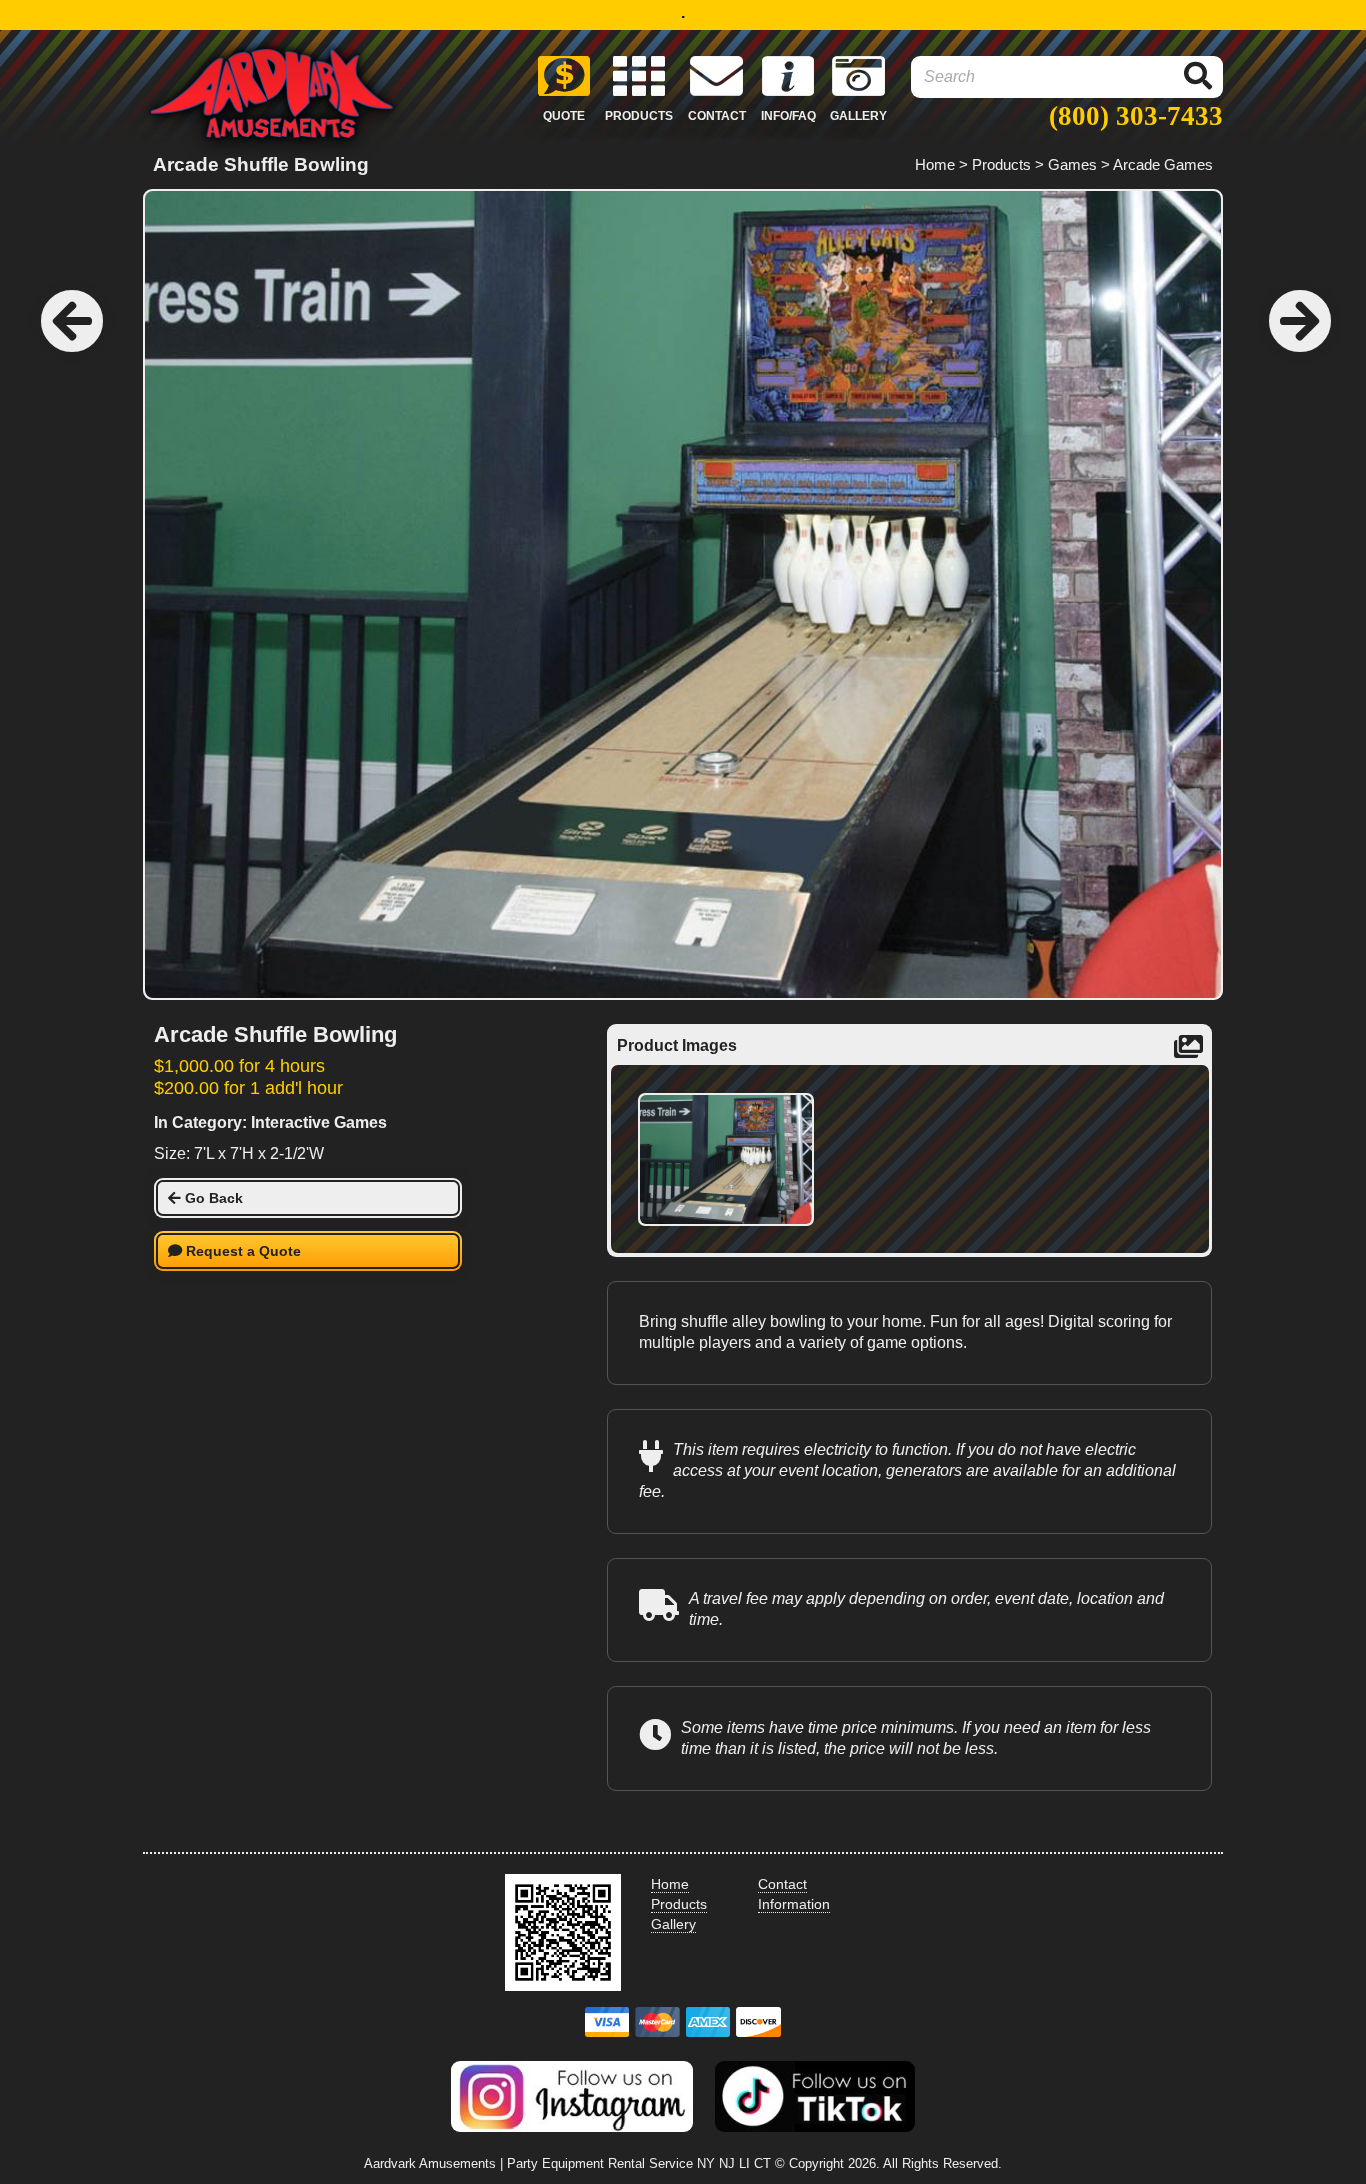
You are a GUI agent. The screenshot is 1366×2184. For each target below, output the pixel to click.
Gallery (673, 1924)
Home (935, 164)
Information (794, 1904)
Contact (782, 1884)
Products (1001, 164)
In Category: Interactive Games (270, 1122)
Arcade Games (1163, 164)
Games (1072, 164)
